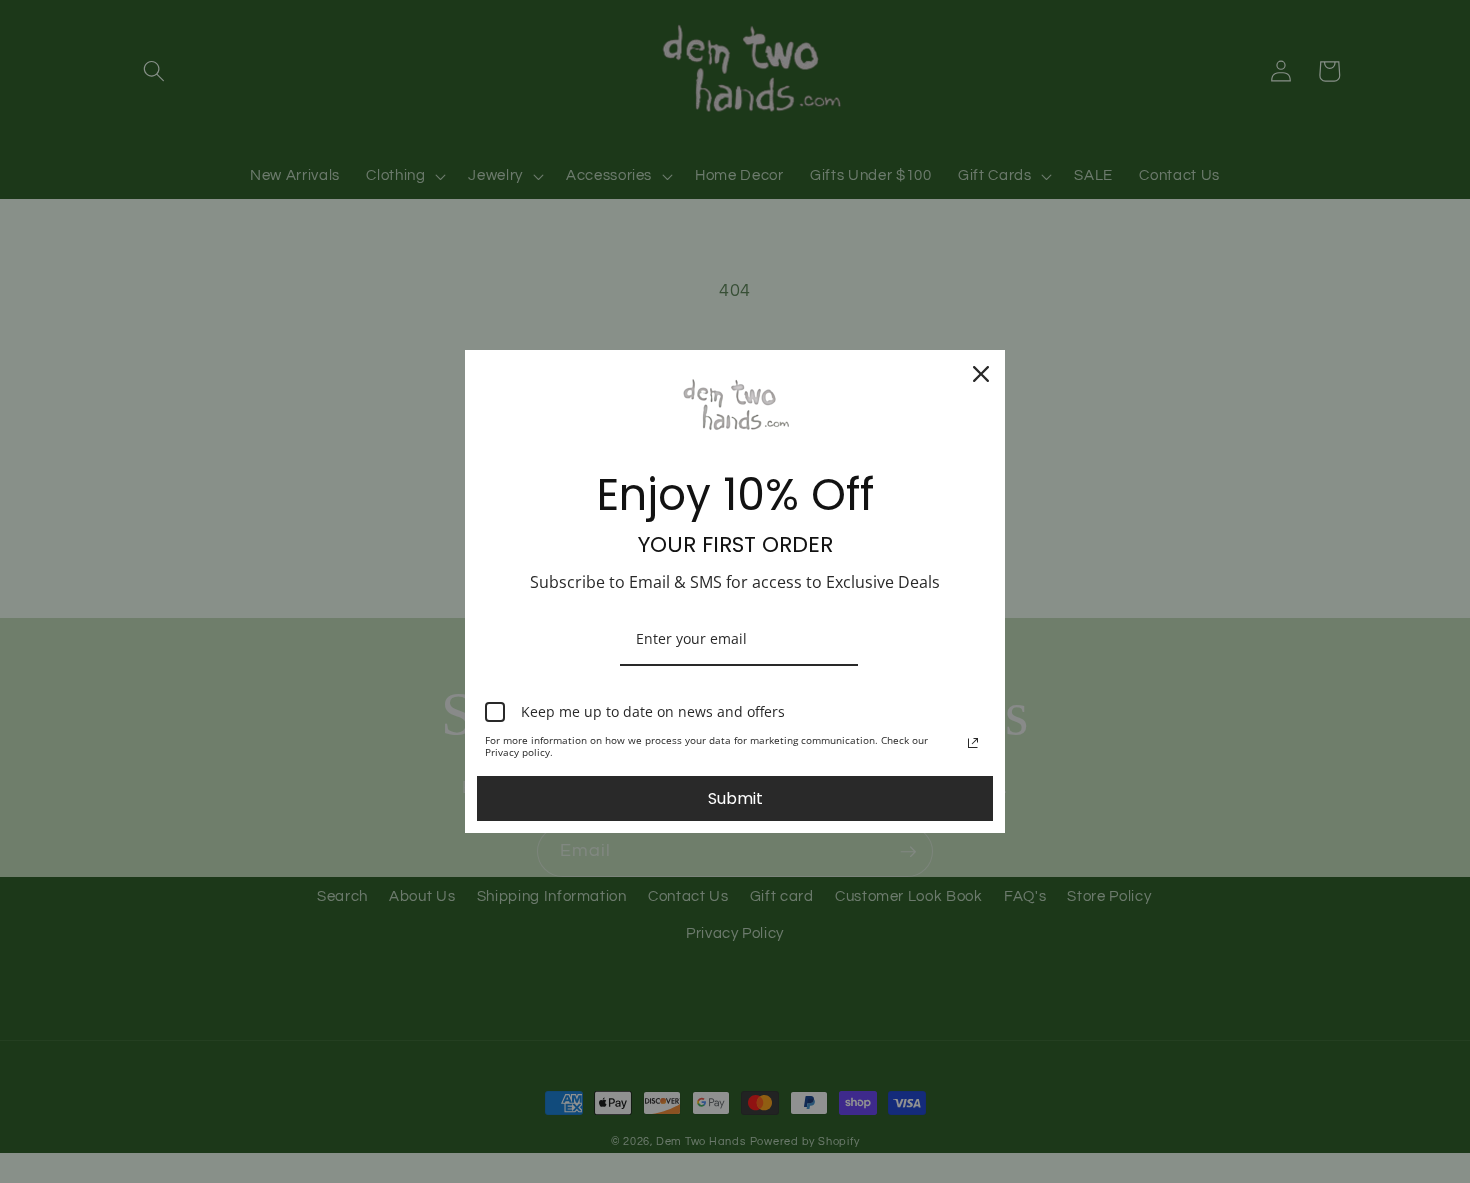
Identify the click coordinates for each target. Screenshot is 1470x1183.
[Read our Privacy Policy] (973, 743)
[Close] (981, 374)
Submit (735, 798)
